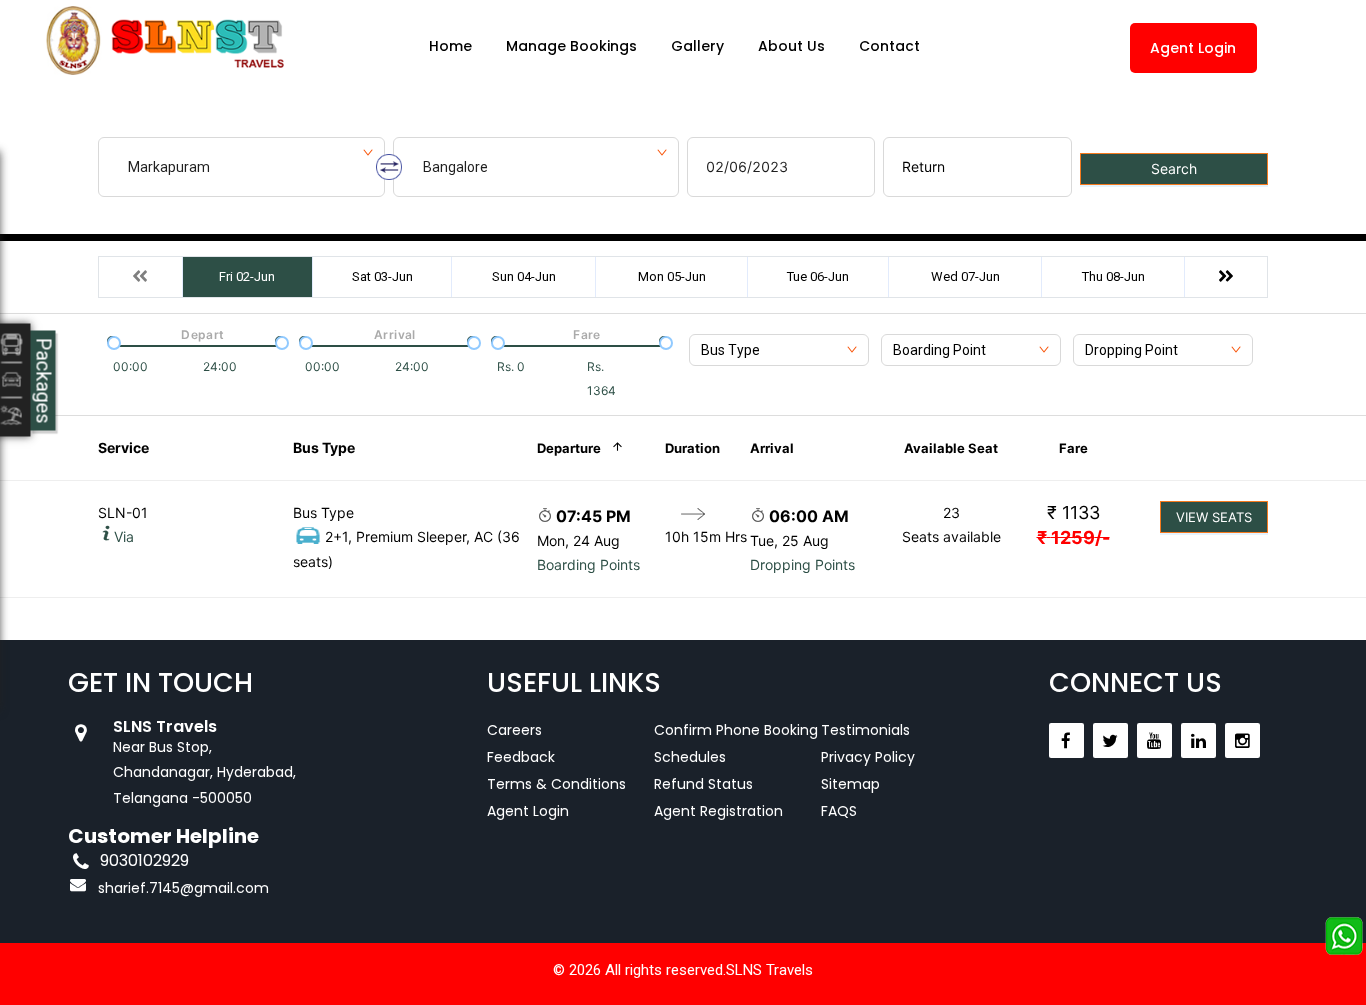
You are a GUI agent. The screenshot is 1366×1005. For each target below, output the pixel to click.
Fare (1073, 448)
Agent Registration (718, 811)
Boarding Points (588, 564)
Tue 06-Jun (818, 276)
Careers (514, 730)
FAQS (839, 811)
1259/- (1073, 537)
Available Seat (951, 448)
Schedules (690, 757)
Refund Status (703, 784)
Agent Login (1193, 48)
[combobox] (779, 350)
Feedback (521, 757)
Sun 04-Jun (524, 276)
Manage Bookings (571, 46)
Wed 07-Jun (965, 276)
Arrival (772, 448)
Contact (889, 46)
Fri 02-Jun (247, 276)
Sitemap (850, 784)
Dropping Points (802, 564)
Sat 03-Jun (382, 276)
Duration (692, 448)
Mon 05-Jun (672, 276)
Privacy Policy (868, 757)
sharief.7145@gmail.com (183, 888)
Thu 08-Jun (1113, 276)
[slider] (112, 341)
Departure (569, 448)
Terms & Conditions (556, 784)
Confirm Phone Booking (736, 730)
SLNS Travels (769, 970)
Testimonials (865, 730)
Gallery (697, 46)
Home (450, 46)
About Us (791, 46)
